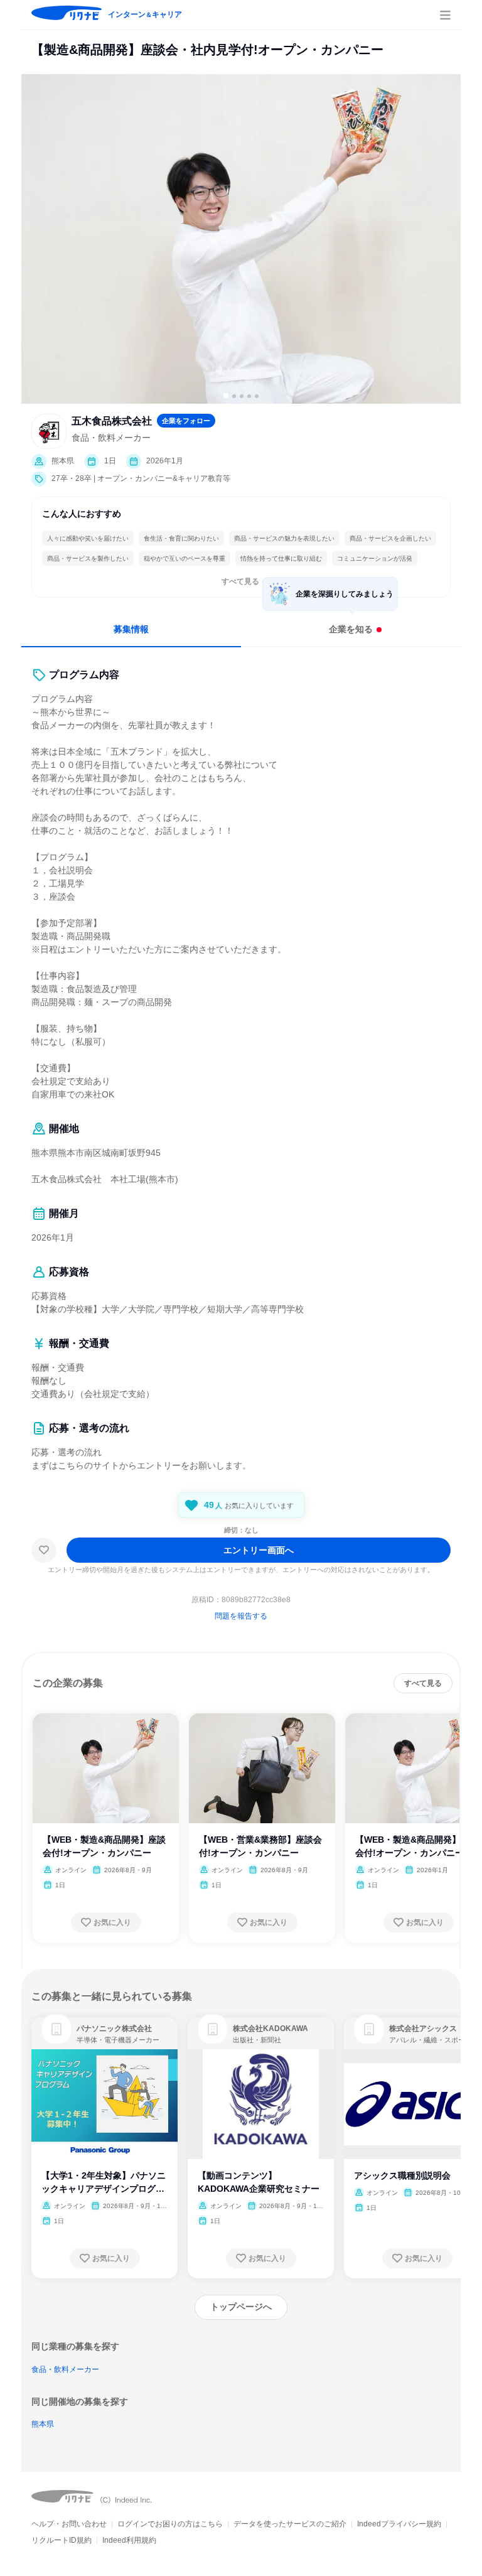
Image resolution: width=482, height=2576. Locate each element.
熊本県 (43, 2424)
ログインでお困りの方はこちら (170, 2524)
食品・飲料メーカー (65, 2369)
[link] (56, 2029)
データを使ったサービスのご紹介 (290, 2524)
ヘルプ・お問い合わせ (69, 2524)
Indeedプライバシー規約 (399, 2524)
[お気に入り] (44, 1550)
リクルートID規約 (62, 2540)
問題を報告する (241, 1616)
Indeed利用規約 (129, 2540)
